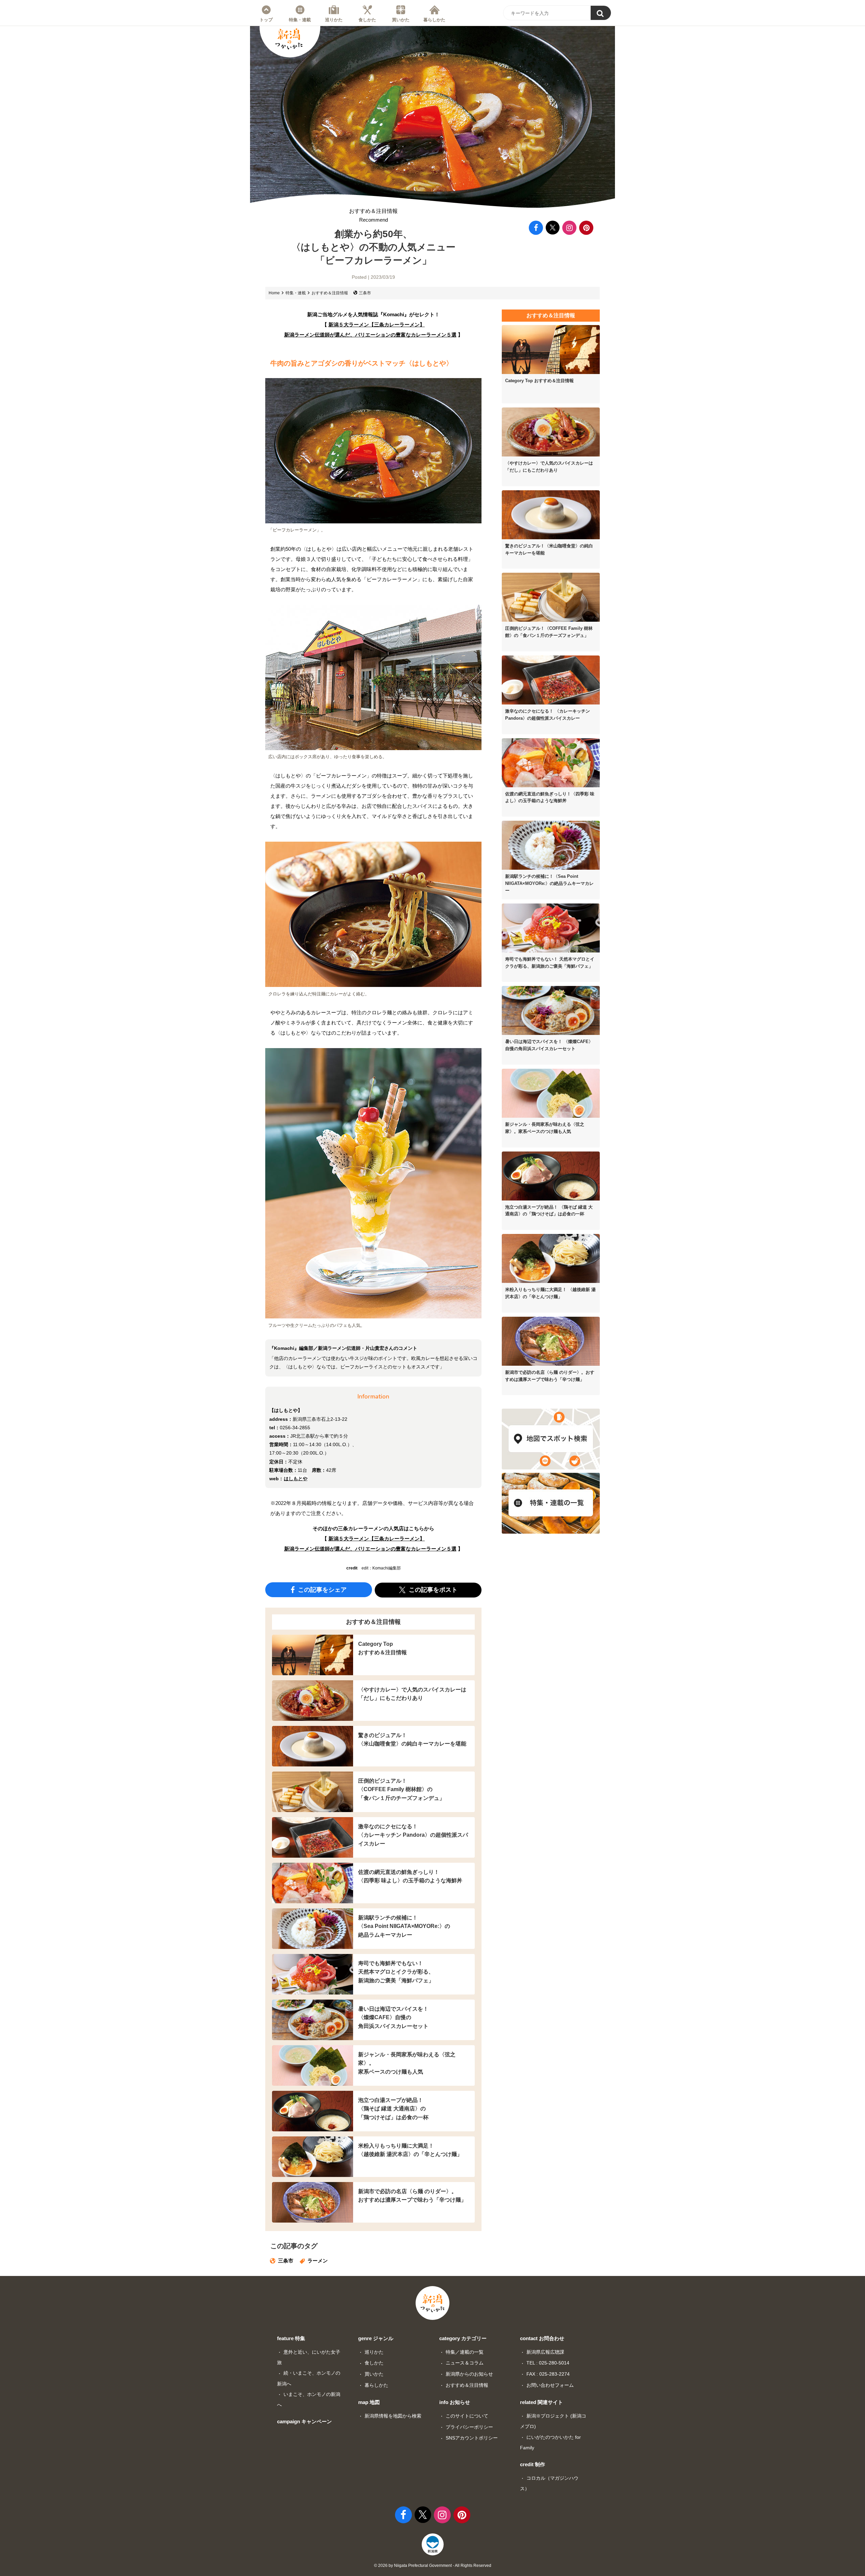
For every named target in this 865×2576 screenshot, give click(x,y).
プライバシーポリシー (469, 2427)
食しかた (367, 20)
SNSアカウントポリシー (472, 2438)
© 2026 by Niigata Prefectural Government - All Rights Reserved (433, 2566)
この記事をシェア (322, 1590)
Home (274, 293)
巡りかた (334, 20)
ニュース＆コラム (465, 2363)
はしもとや (296, 1479)
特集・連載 (300, 20)
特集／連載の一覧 (465, 2352)
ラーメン (318, 2261)
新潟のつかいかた (289, 39)
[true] (601, 13)
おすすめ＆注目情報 (373, 215)
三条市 (365, 293)
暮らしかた (434, 20)
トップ (266, 20)
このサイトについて (467, 2416)
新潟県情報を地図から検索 (393, 2416)
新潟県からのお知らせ (469, 2374)
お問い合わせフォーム (550, 2385)
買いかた (401, 20)
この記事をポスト (432, 1590)
